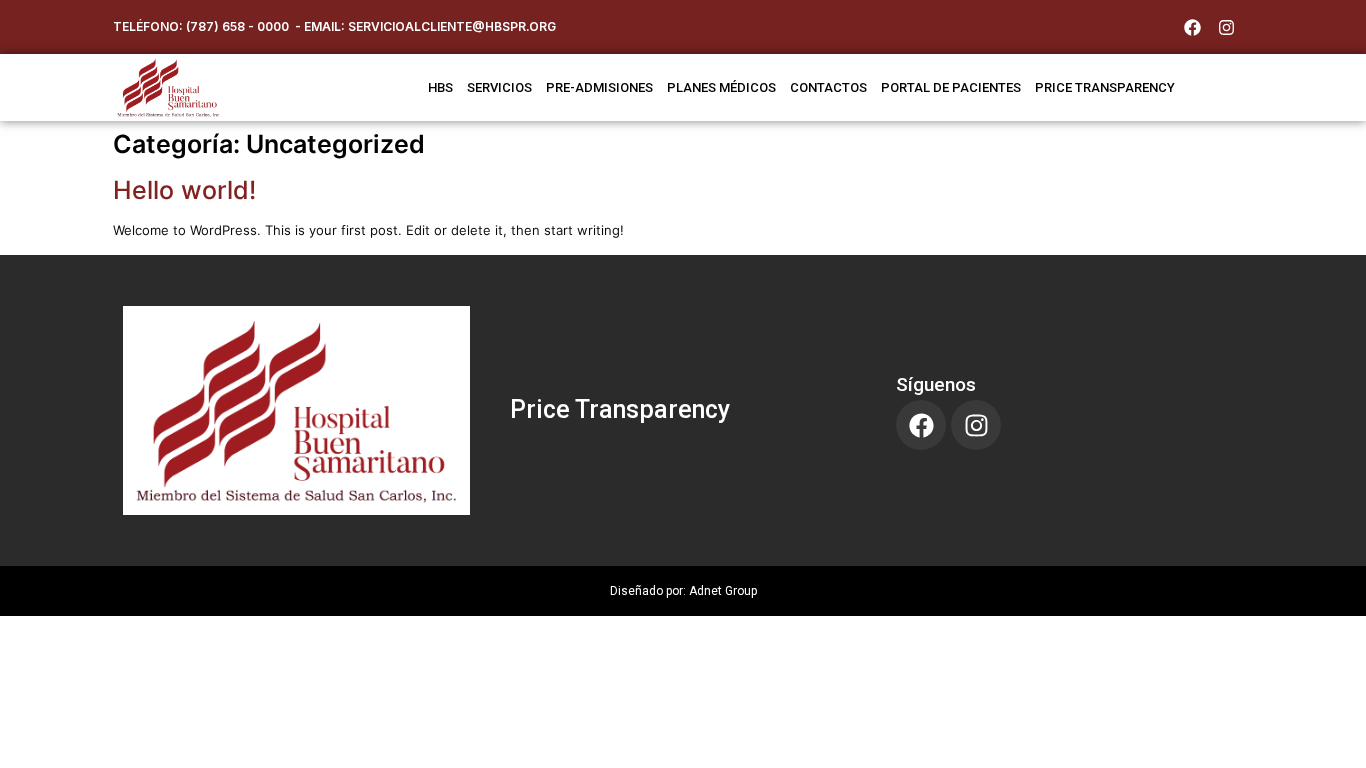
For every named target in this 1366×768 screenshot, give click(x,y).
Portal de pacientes (951, 87)
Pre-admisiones (599, 87)
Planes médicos (721, 87)
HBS (440, 87)
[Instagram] (1226, 27)
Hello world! (184, 190)
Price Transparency (620, 409)
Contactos (828, 87)
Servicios (499, 87)
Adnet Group (723, 591)
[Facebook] (1192, 27)
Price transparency (1105, 87)
